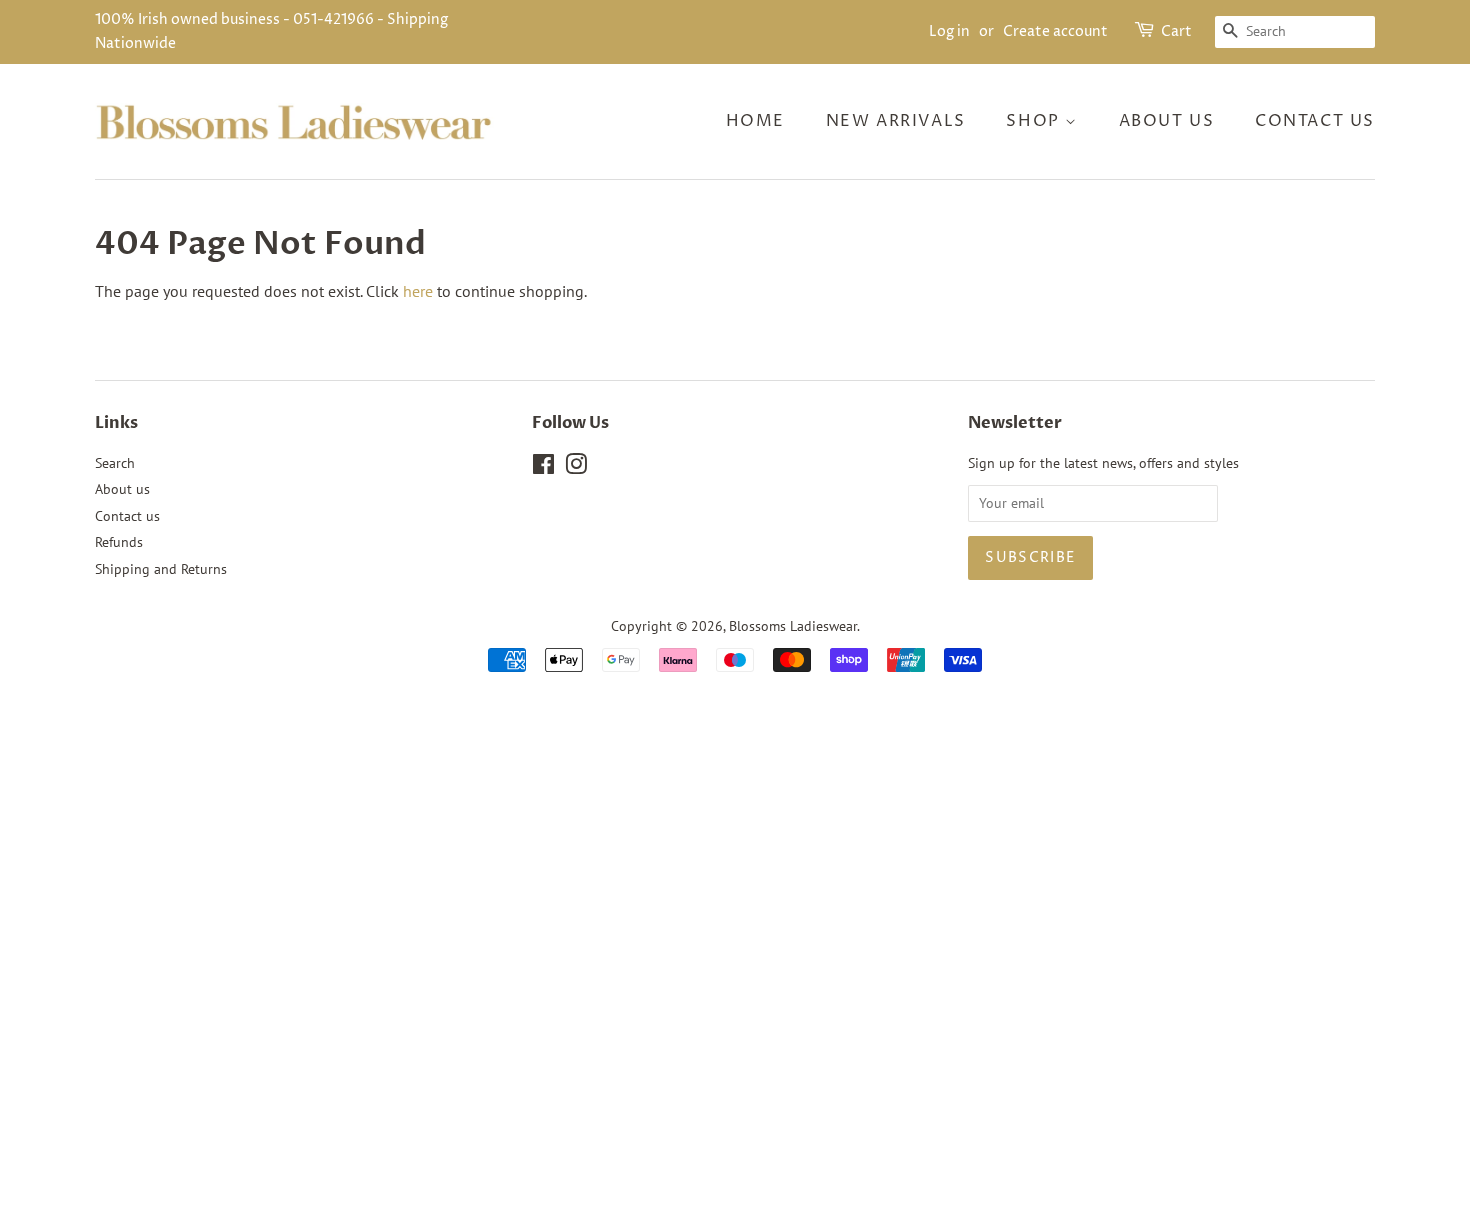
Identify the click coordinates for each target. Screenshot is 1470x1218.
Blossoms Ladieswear (793, 626)
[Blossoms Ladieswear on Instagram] (576, 468)
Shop (1035, 121)
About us (1167, 121)
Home (755, 121)
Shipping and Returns (161, 569)
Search (115, 463)
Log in (949, 31)
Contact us (1315, 121)
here (418, 291)
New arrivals (896, 121)
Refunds (119, 542)
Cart (1176, 31)
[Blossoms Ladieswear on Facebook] (543, 468)
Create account (1055, 31)
